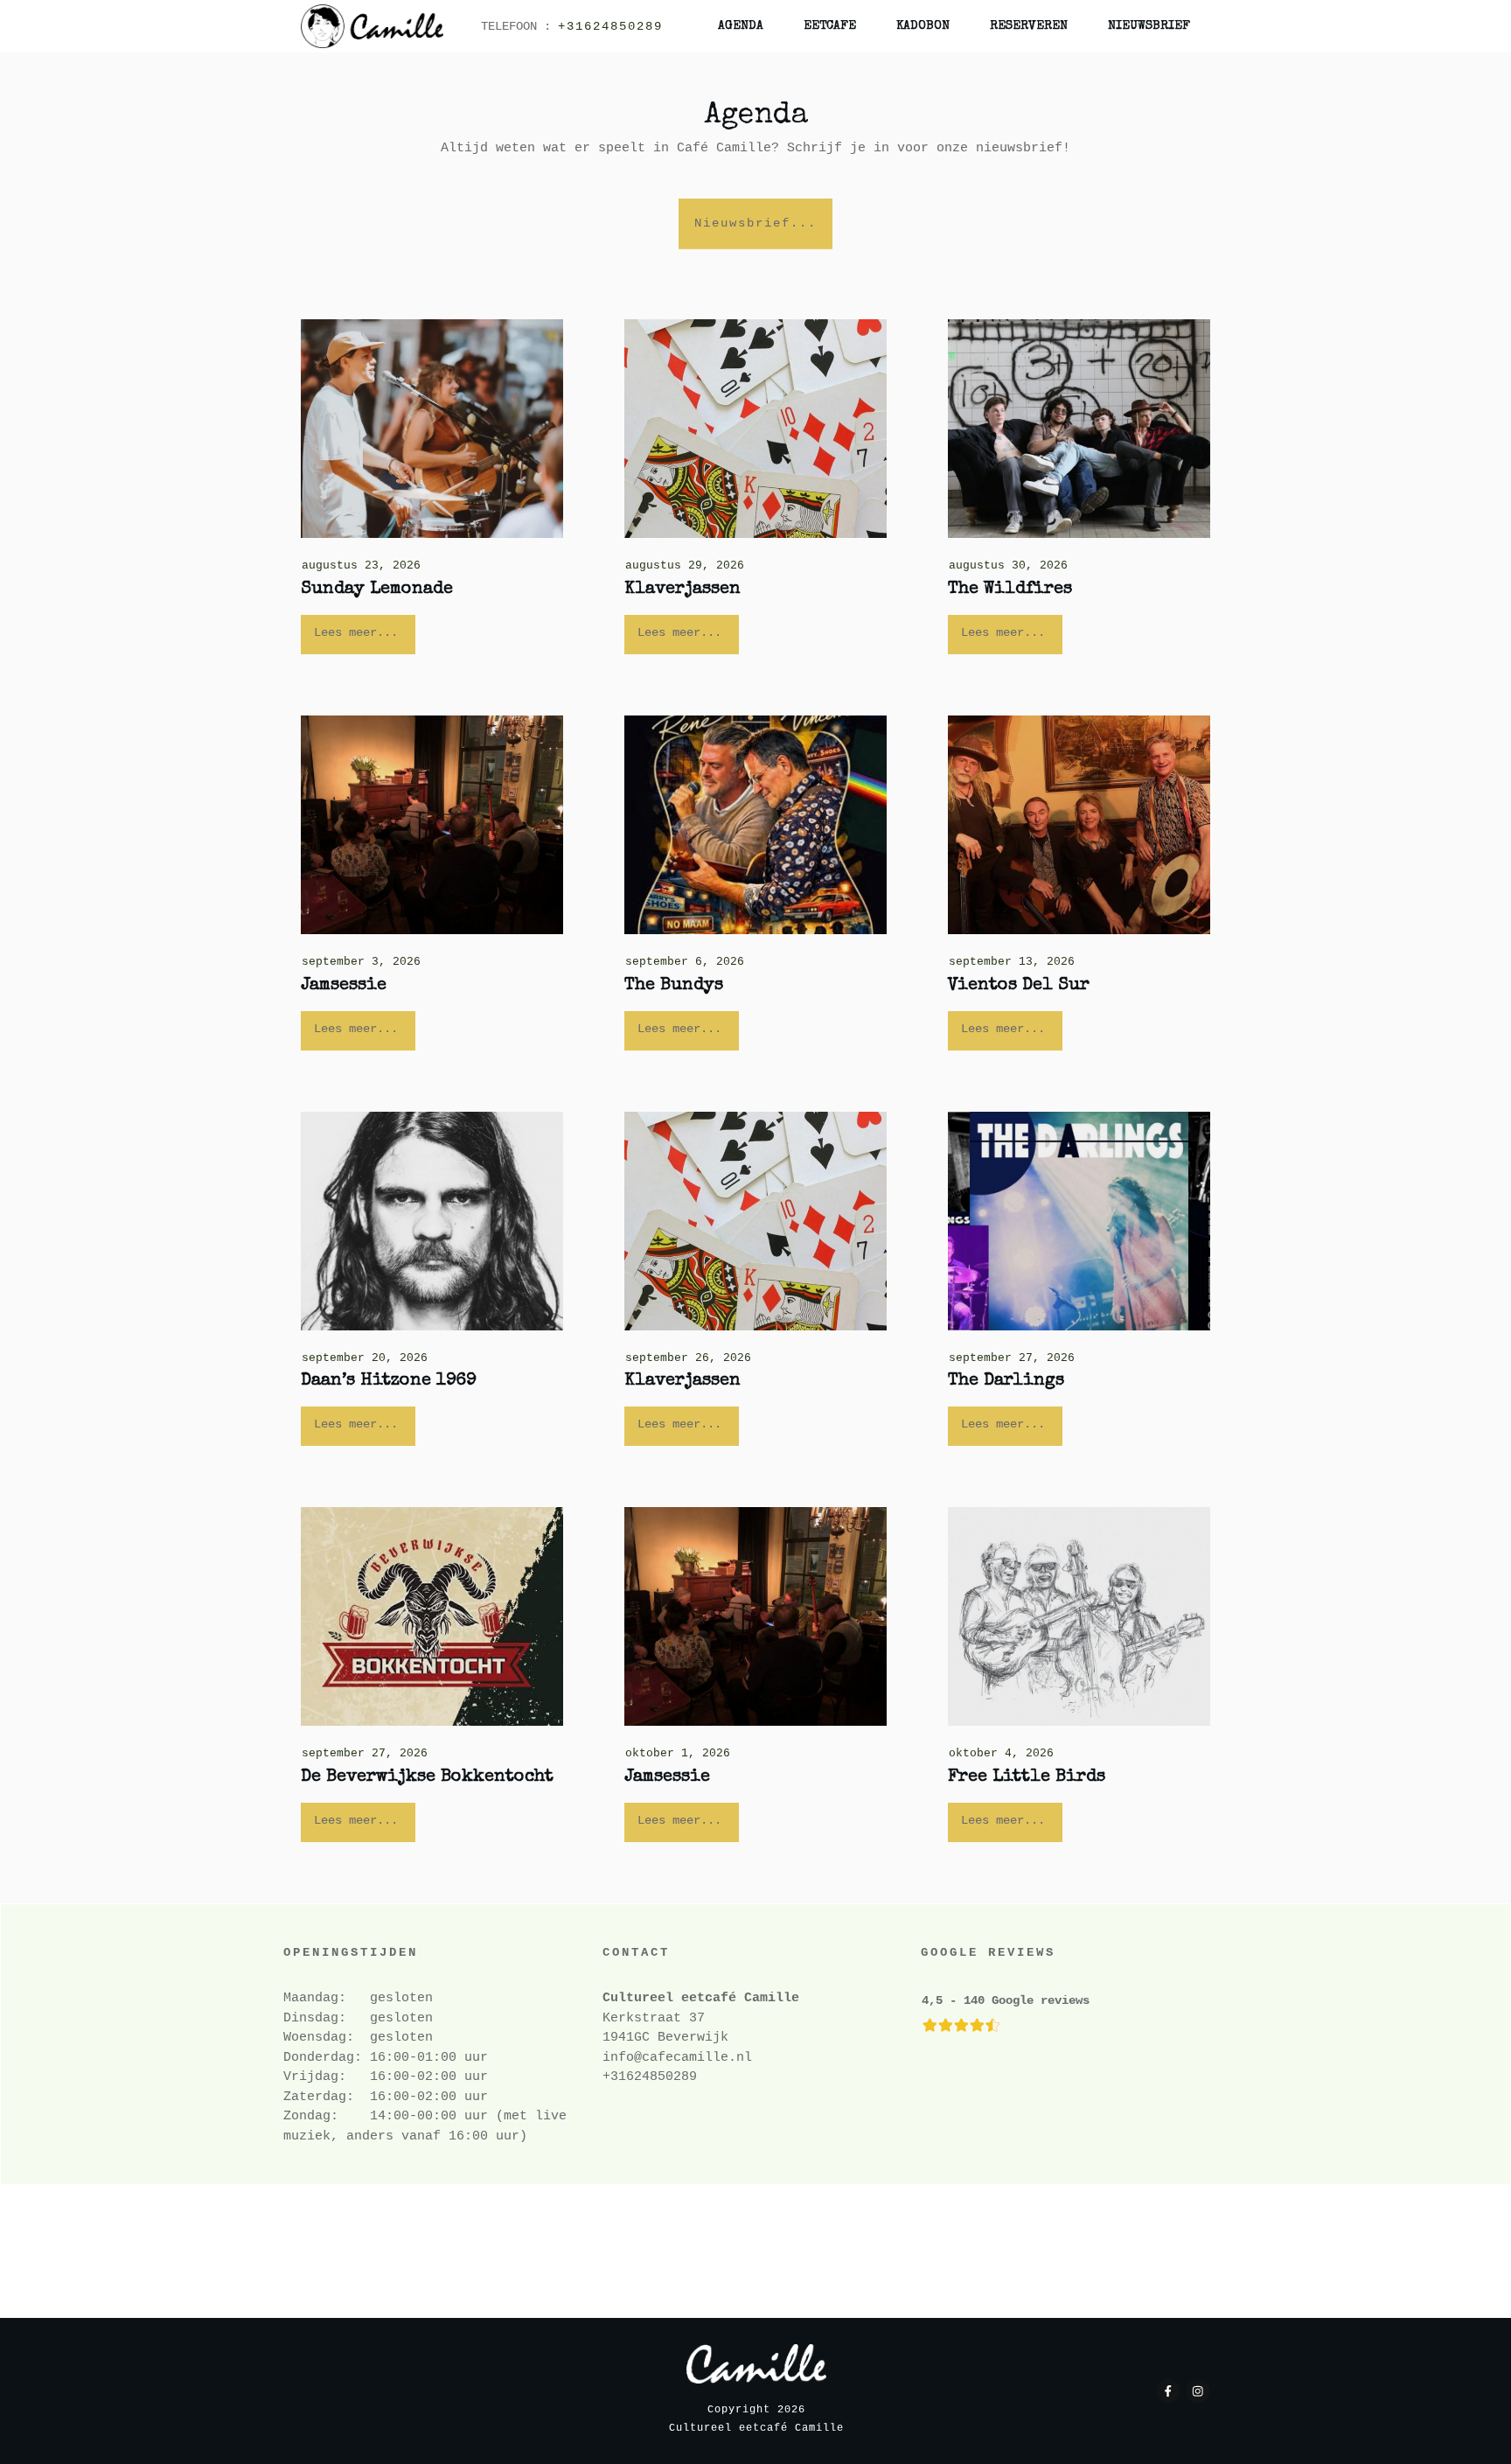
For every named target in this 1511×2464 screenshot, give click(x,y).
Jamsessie (344, 986)
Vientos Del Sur (1019, 986)
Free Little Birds (1027, 1777)
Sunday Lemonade (377, 590)
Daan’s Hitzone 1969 (389, 1381)
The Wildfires (1010, 590)
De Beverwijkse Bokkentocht (427, 1777)
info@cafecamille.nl (677, 2058)
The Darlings (1006, 1381)
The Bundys (674, 986)
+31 (614, 2077)
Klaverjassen (682, 590)
